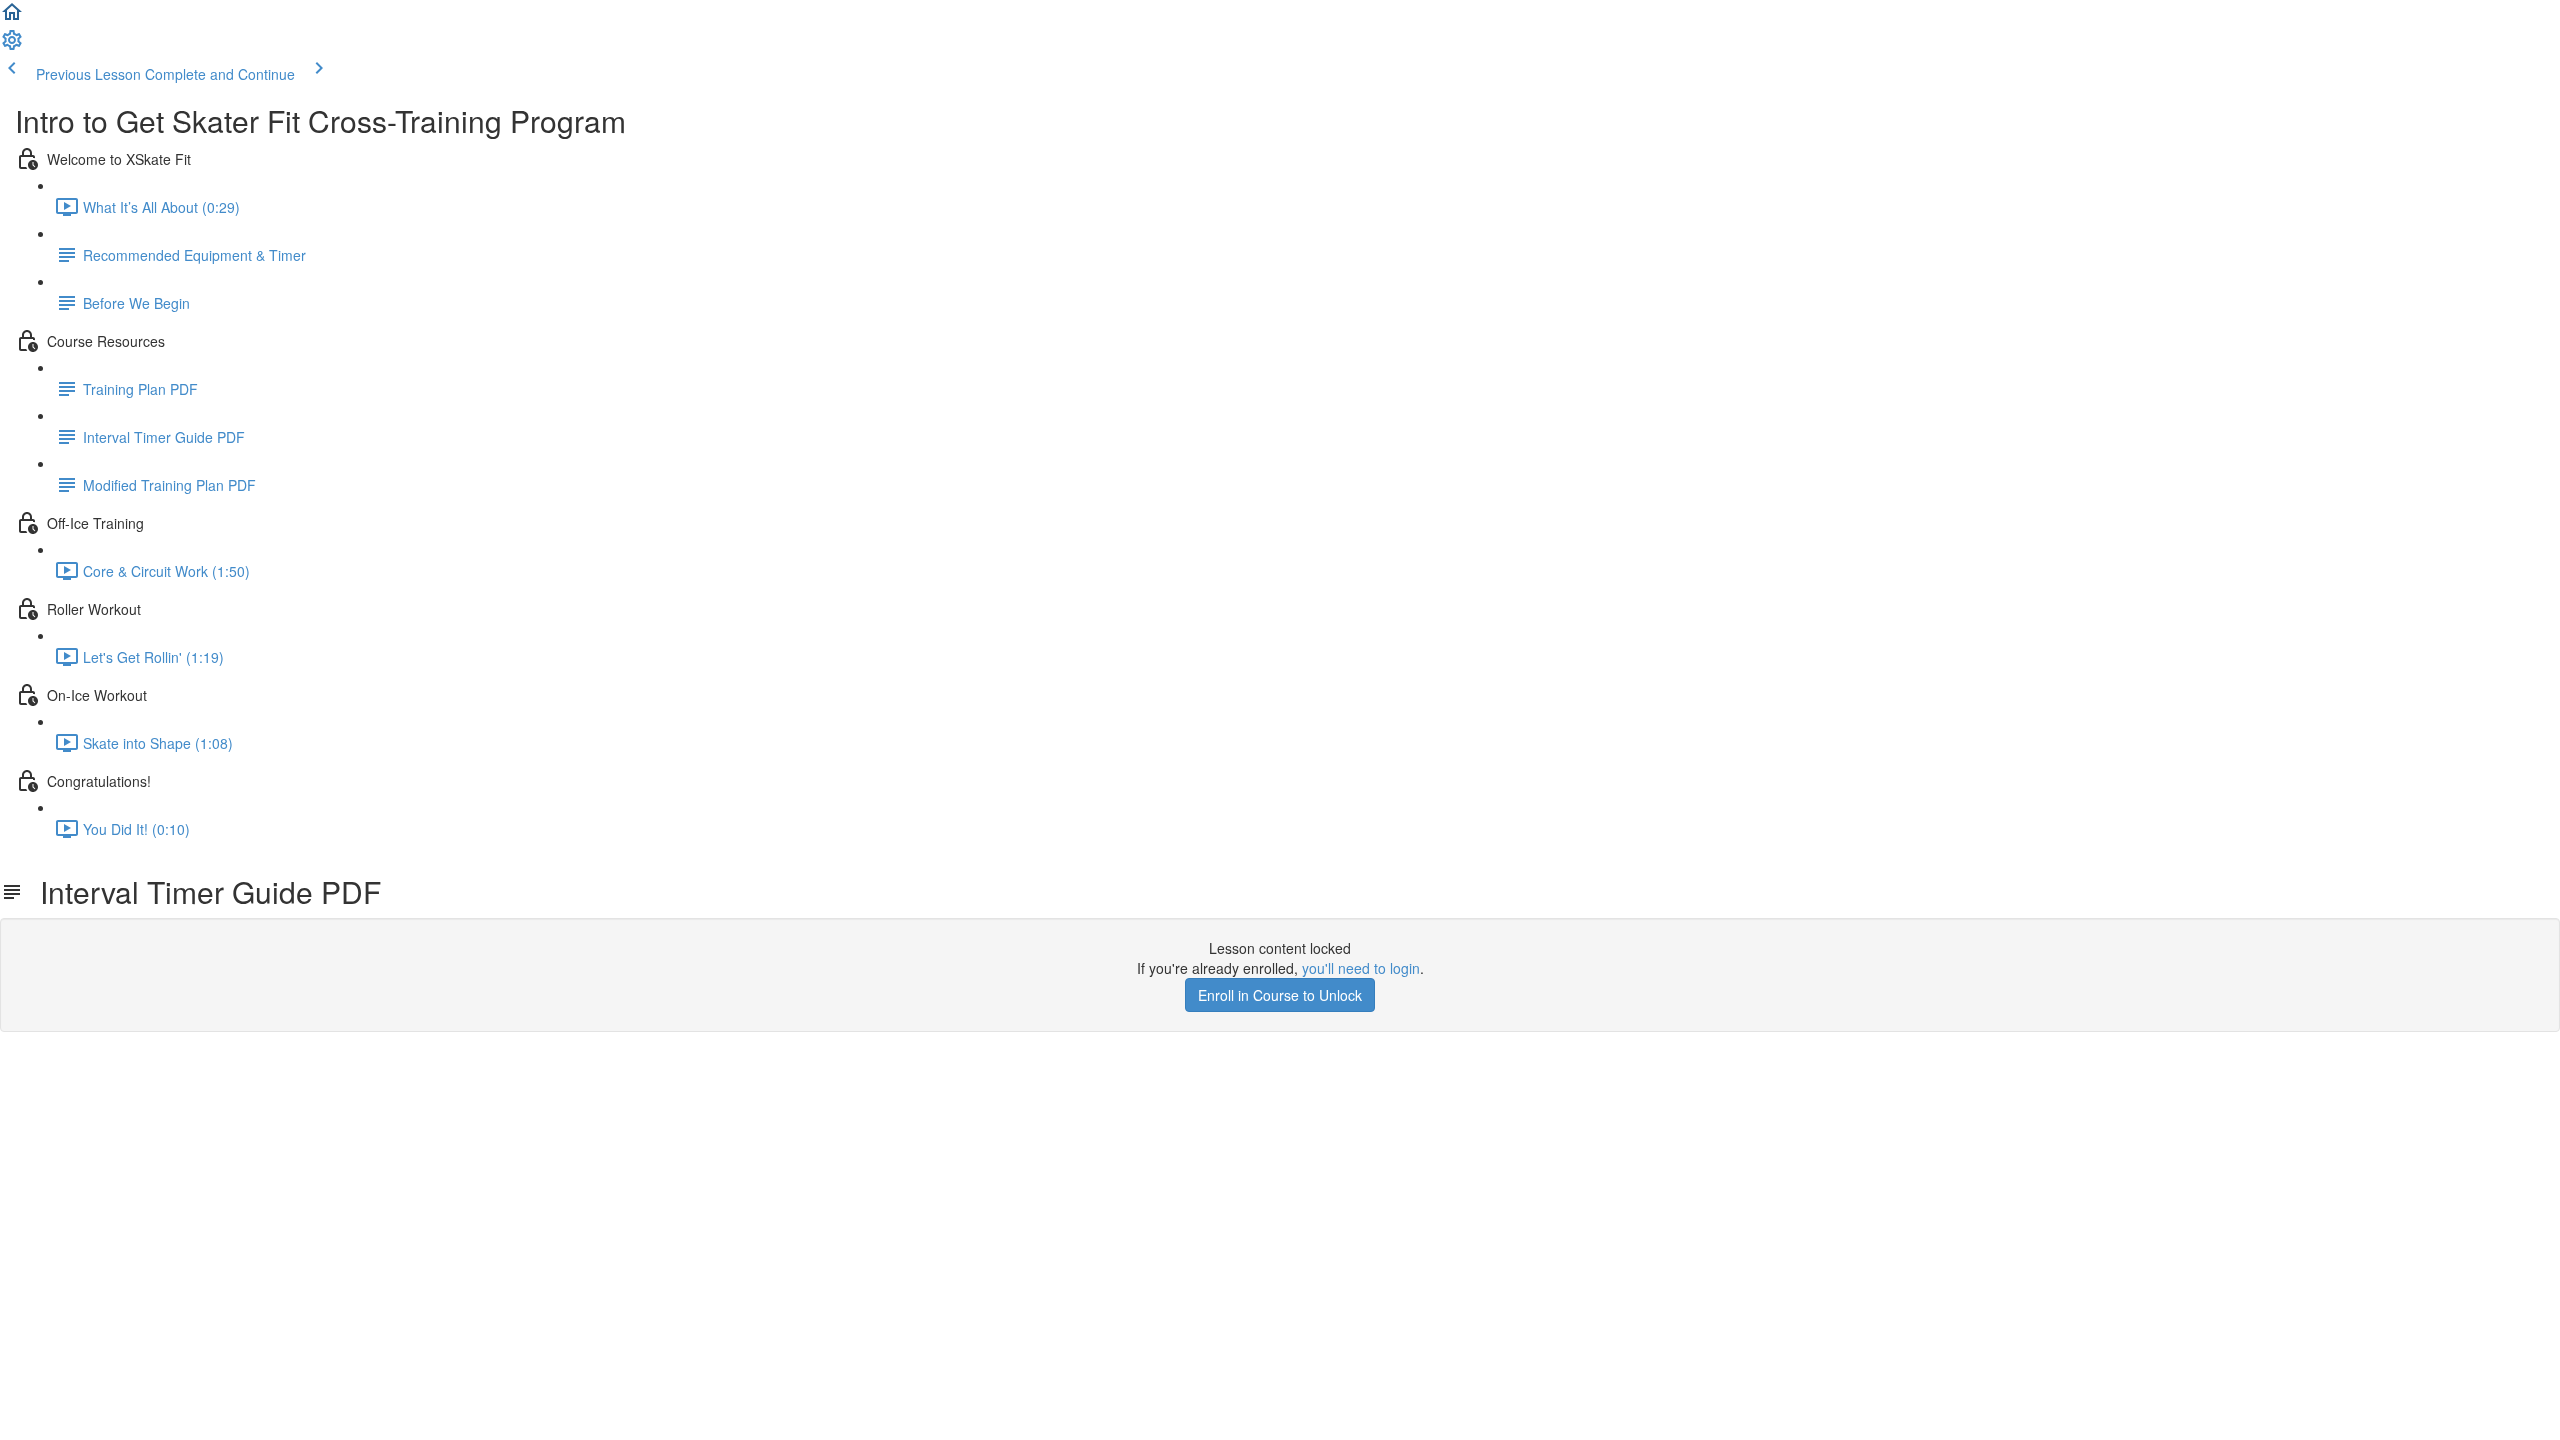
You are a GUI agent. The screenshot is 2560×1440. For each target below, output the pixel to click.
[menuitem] (12, 46)
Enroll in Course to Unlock (1280, 995)
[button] (12, 18)
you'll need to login (1361, 968)
